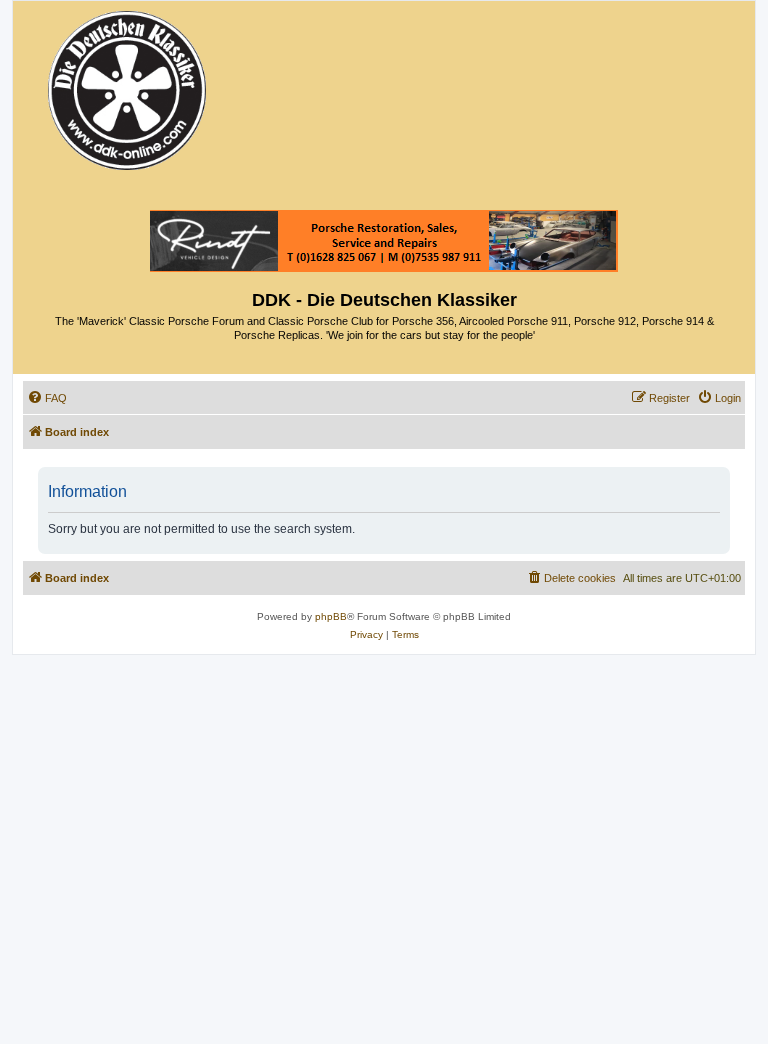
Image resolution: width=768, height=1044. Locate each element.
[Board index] (128, 85)
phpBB (331, 616)
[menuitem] (47, 398)
